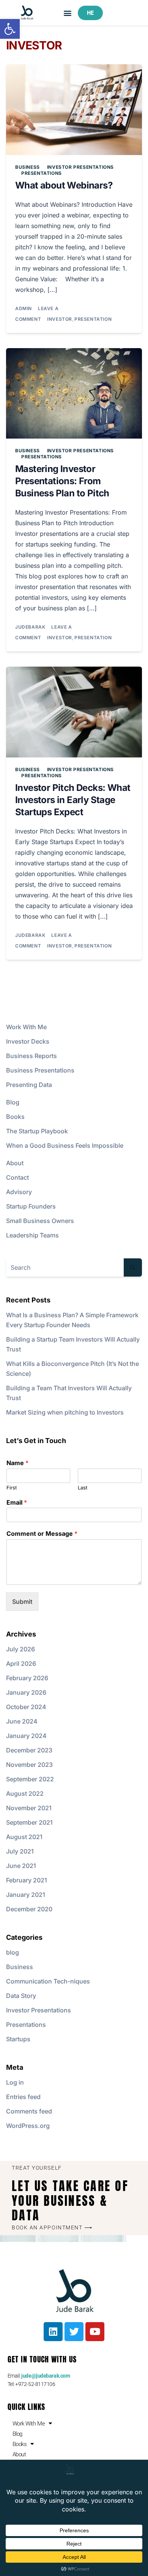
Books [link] (15, 1117)
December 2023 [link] (29, 1750)
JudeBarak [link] (30, 627)
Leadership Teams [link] (32, 1235)
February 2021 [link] (27, 1880)
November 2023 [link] (29, 1765)
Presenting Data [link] (29, 1085)
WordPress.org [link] (28, 2126)
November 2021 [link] (29, 1808)
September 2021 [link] (29, 1822)
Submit (22, 1602)
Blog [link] (13, 1102)
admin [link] (24, 308)
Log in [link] (15, 2082)
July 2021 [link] (20, 1851)
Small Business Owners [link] (40, 1221)
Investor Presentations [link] (80, 167)
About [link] (15, 1163)
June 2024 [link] (22, 1721)
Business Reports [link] (31, 1056)
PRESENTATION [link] (93, 319)
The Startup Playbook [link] (37, 1131)
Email (17, 1502)
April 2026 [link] (21, 1663)
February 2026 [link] (27, 1678)
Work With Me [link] (26, 1027)
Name (17, 1463)
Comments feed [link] (29, 2111)
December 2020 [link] (29, 1909)
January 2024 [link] (26, 1736)
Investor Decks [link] (28, 1041)
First (12, 1488)
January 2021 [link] (26, 1895)
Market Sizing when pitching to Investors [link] (65, 1412)
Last (83, 1488)
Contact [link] (17, 1177)
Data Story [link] (21, 1996)
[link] (10, 29)
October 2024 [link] (26, 1707)
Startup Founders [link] (31, 1206)
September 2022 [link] (30, 1779)
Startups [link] (18, 2039)
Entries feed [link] (23, 2097)
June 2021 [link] (21, 1866)
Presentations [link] (42, 173)
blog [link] (13, 1952)
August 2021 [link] (24, 1837)
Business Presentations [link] (40, 1070)
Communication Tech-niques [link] (48, 1981)
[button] (68, 13)
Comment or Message (42, 1534)
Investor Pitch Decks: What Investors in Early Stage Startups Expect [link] (73, 800)
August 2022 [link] (25, 1793)
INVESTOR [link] (60, 319)
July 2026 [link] (20, 1649)
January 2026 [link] (26, 1692)
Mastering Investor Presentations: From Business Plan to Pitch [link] (62, 481)
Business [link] (28, 167)
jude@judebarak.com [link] (46, 2376)
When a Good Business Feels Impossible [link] (65, 1145)
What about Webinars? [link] (64, 185)
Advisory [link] (19, 1192)
